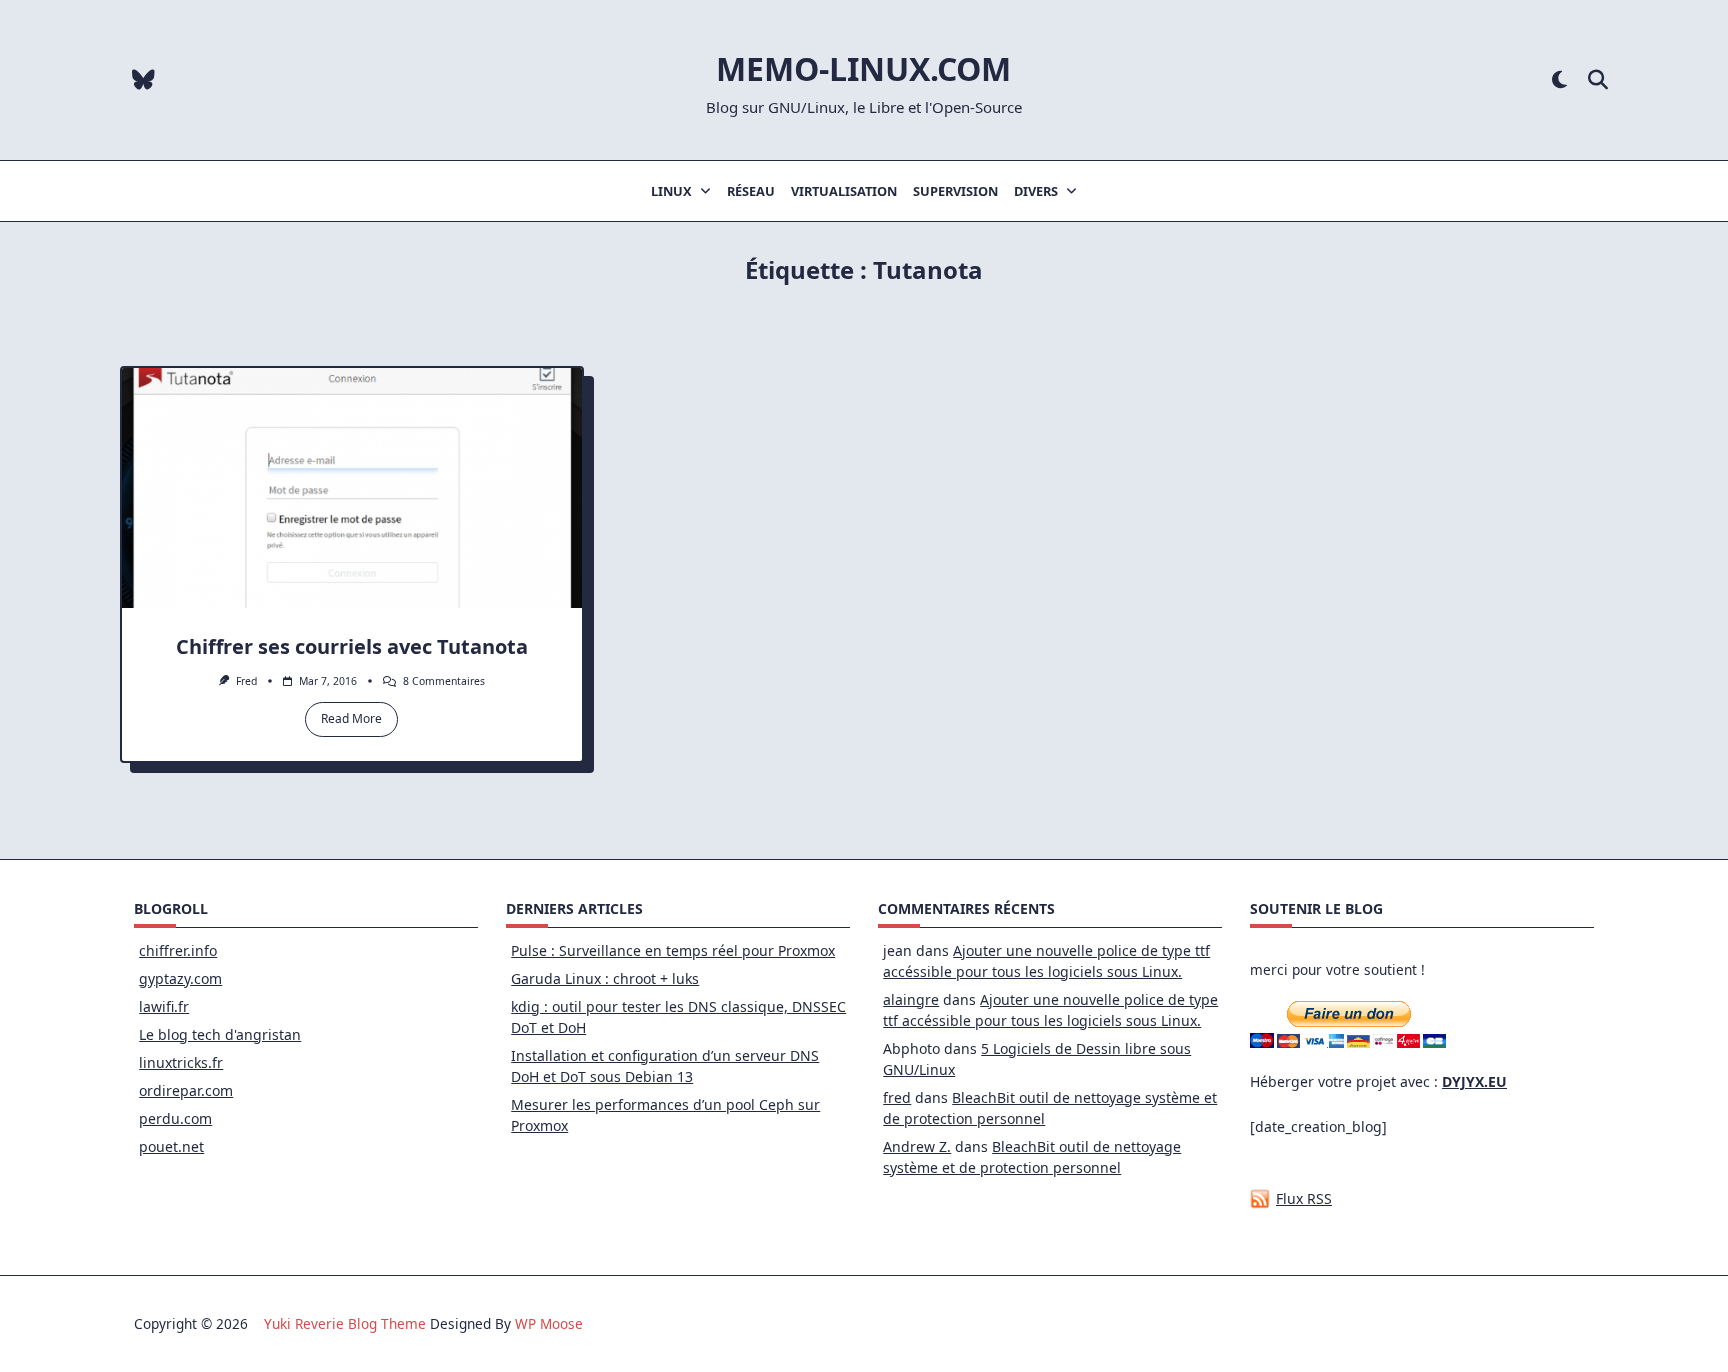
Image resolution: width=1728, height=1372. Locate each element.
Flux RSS (1304, 1198)
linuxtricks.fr (181, 1062)
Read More (351, 718)
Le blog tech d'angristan (220, 1034)
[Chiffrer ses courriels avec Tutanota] (352, 488)
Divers (1036, 191)
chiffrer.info (178, 950)
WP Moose (549, 1323)
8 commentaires (444, 681)
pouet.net (171, 1146)
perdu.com (175, 1118)
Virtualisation (844, 191)
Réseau (751, 191)
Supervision (955, 191)
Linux (671, 191)
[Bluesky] (143, 80)
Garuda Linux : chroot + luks (605, 978)
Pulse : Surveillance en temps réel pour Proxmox (673, 950)
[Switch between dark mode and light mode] (1559, 80)
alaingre (911, 999)
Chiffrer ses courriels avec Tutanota (352, 646)
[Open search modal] (1598, 80)
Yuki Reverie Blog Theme (345, 1323)
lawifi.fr (164, 1006)
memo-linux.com (863, 68)
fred (246, 681)
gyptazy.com (180, 978)
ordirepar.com (186, 1090)
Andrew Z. (917, 1146)
